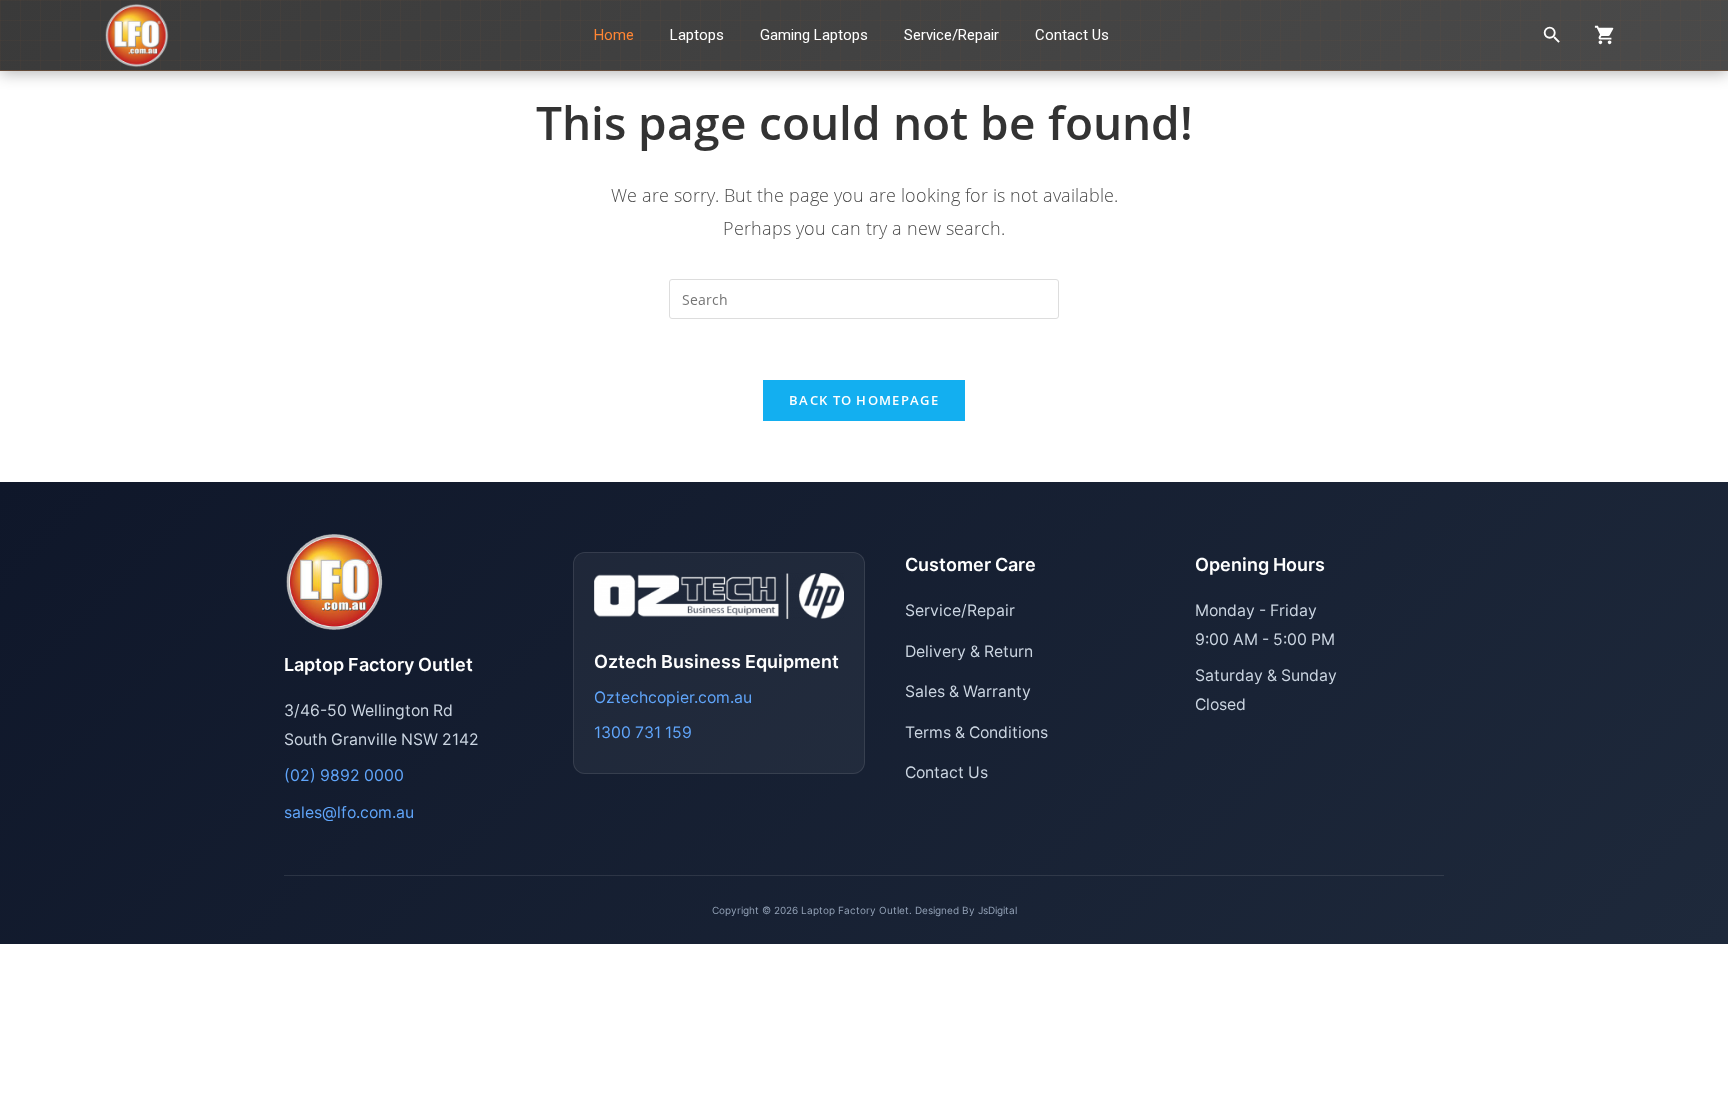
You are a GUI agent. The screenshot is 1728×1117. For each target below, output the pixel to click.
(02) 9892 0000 (344, 775)
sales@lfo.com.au (349, 812)
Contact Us (946, 772)
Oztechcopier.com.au (673, 697)
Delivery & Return (969, 651)
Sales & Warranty (968, 691)
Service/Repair (960, 610)
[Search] (1552, 35)
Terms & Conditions (976, 732)
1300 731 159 (643, 732)
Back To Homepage (864, 400)
